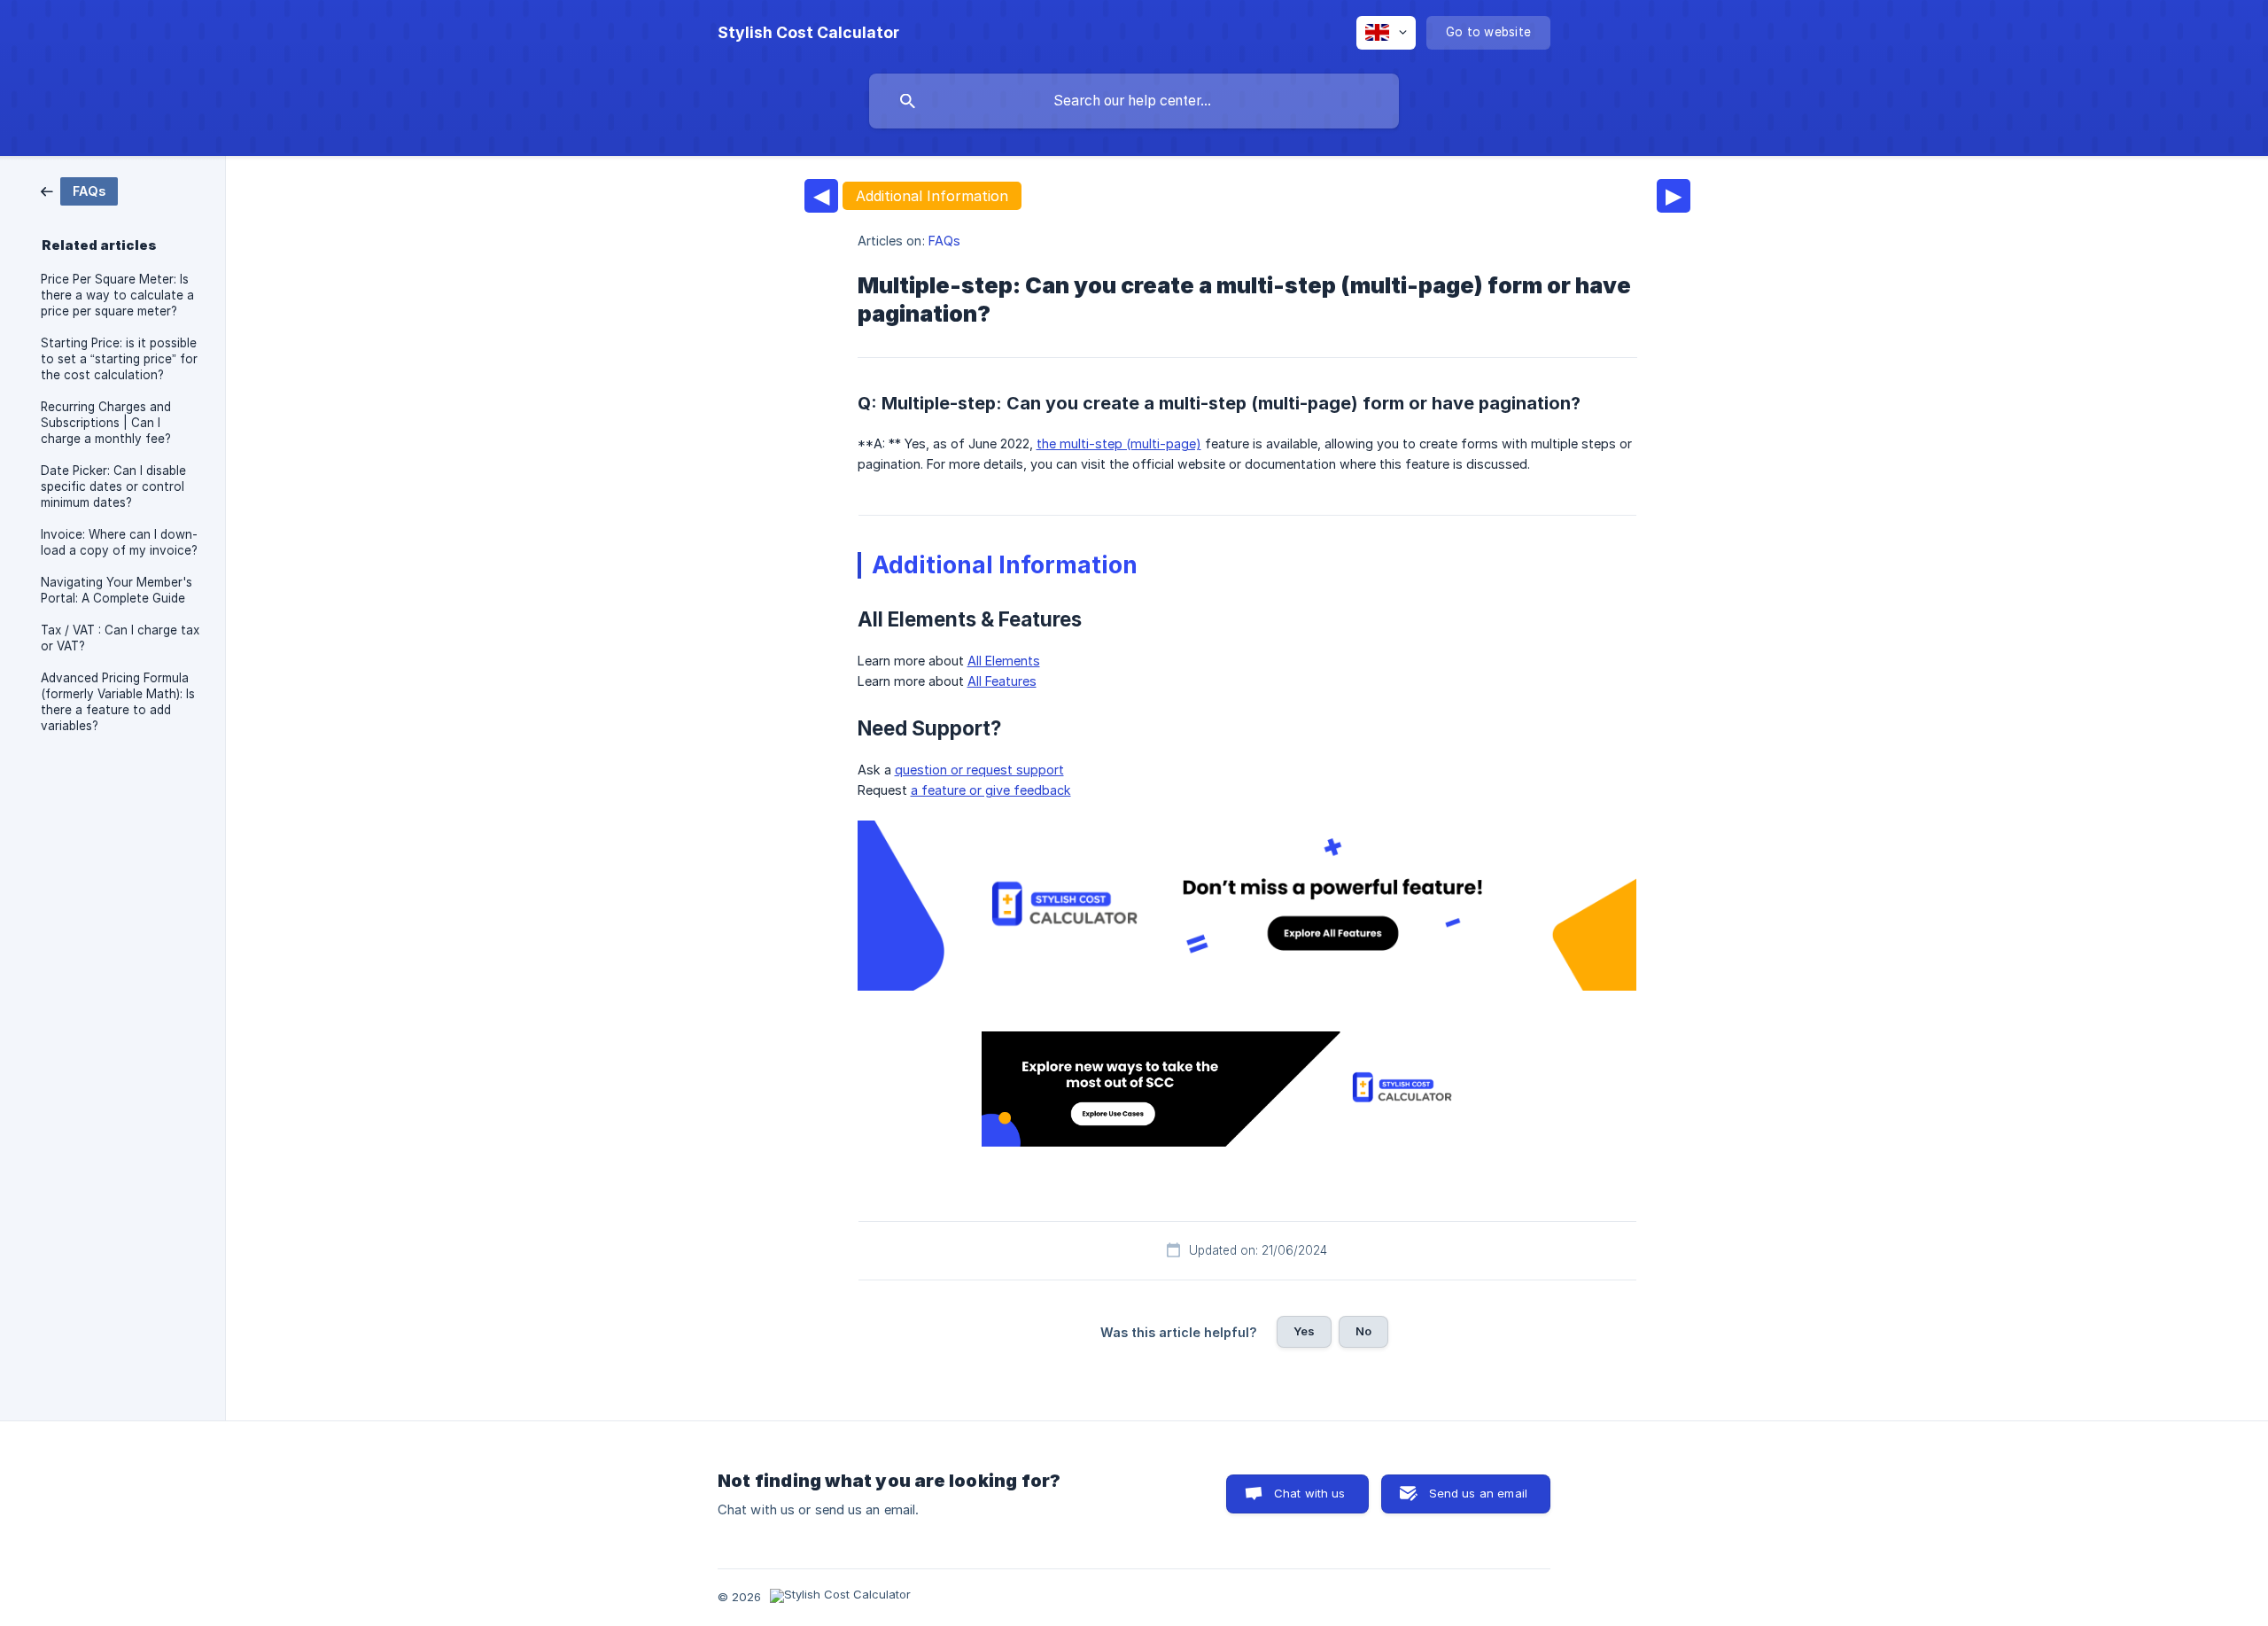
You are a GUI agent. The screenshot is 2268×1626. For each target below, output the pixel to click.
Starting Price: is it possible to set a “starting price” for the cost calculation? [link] (119, 359)
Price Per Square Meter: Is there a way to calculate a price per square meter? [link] (117, 295)
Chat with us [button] (1310, 1493)
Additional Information (932, 196)
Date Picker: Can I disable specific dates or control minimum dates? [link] (113, 486)
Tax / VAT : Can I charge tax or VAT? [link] (120, 638)
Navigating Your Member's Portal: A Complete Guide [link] (117, 590)
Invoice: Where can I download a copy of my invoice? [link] (119, 542)
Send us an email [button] (1478, 1493)
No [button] (1363, 1331)
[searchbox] (1134, 101)
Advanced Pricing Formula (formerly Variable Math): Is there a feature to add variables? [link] (118, 702)
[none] (808, 33)
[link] (79, 190)
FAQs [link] (944, 241)
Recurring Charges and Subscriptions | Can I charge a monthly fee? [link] (106, 423)
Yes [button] (1304, 1331)
